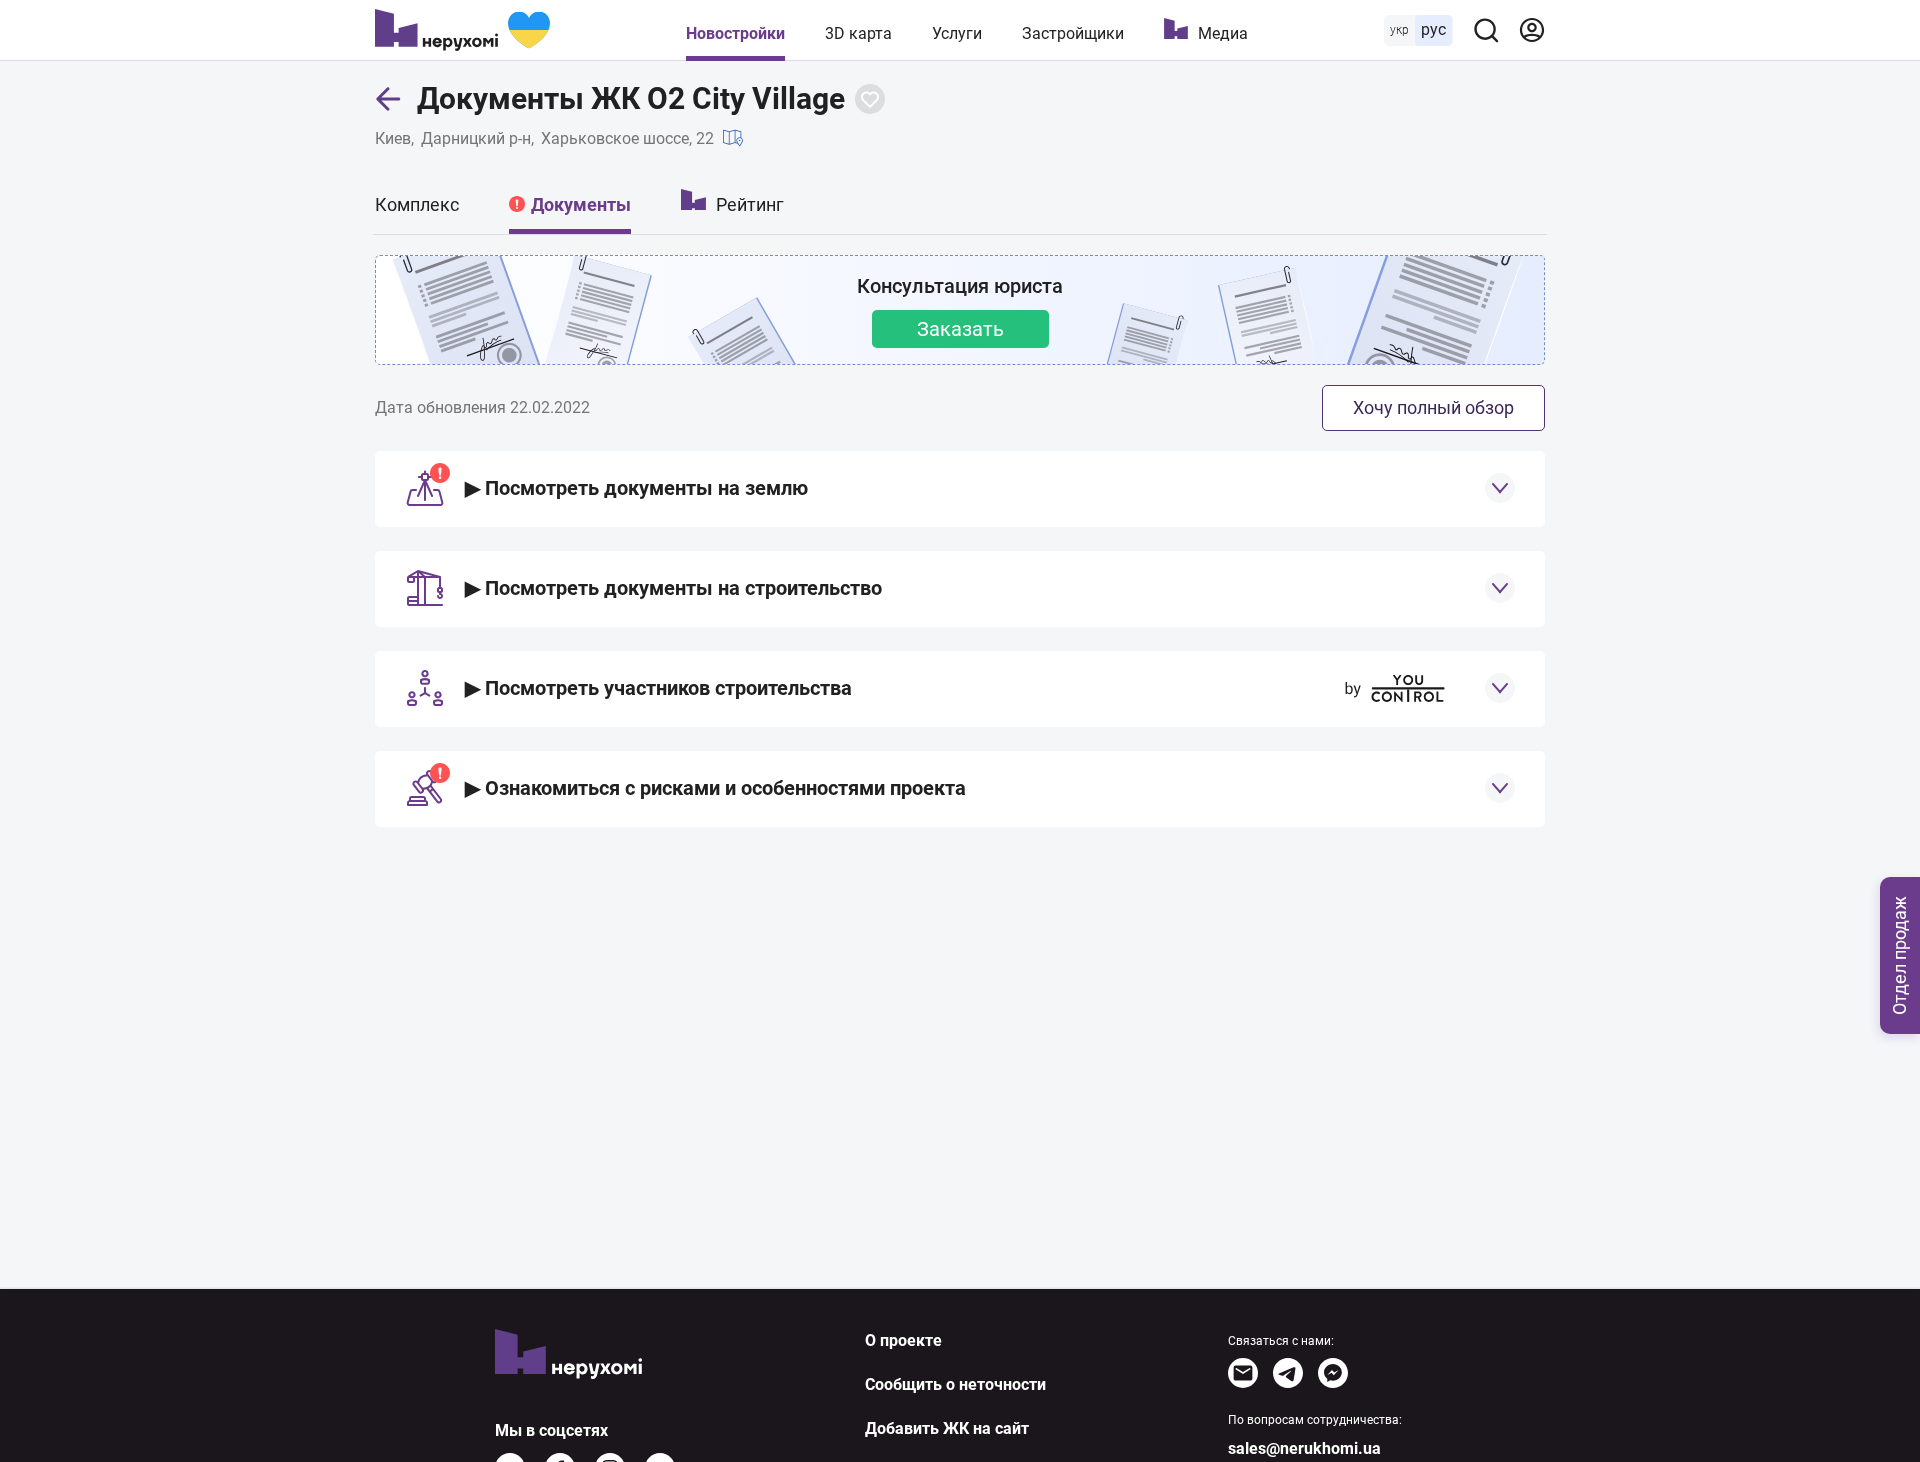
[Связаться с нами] (1243, 1373)
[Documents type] (1500, 488)
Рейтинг (750, 204)
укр (1399, 30)
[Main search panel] (1486, 30)
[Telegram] (1288, 1373)
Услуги (957, 33)
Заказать (960, 329)
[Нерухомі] (462, 30)
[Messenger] (1333, 1373)
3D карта (858, 33)
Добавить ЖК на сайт (947, 1428)
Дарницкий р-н (476, 138)
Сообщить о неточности (955, 1384)
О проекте (903, 1340)
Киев (393, 138)
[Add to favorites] (870, 99)
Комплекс (417, 204)
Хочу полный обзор (1433, 407)
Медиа (1223, 33)
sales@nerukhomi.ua (1304, 1448)
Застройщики (1073, 33)
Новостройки (735, 33)
